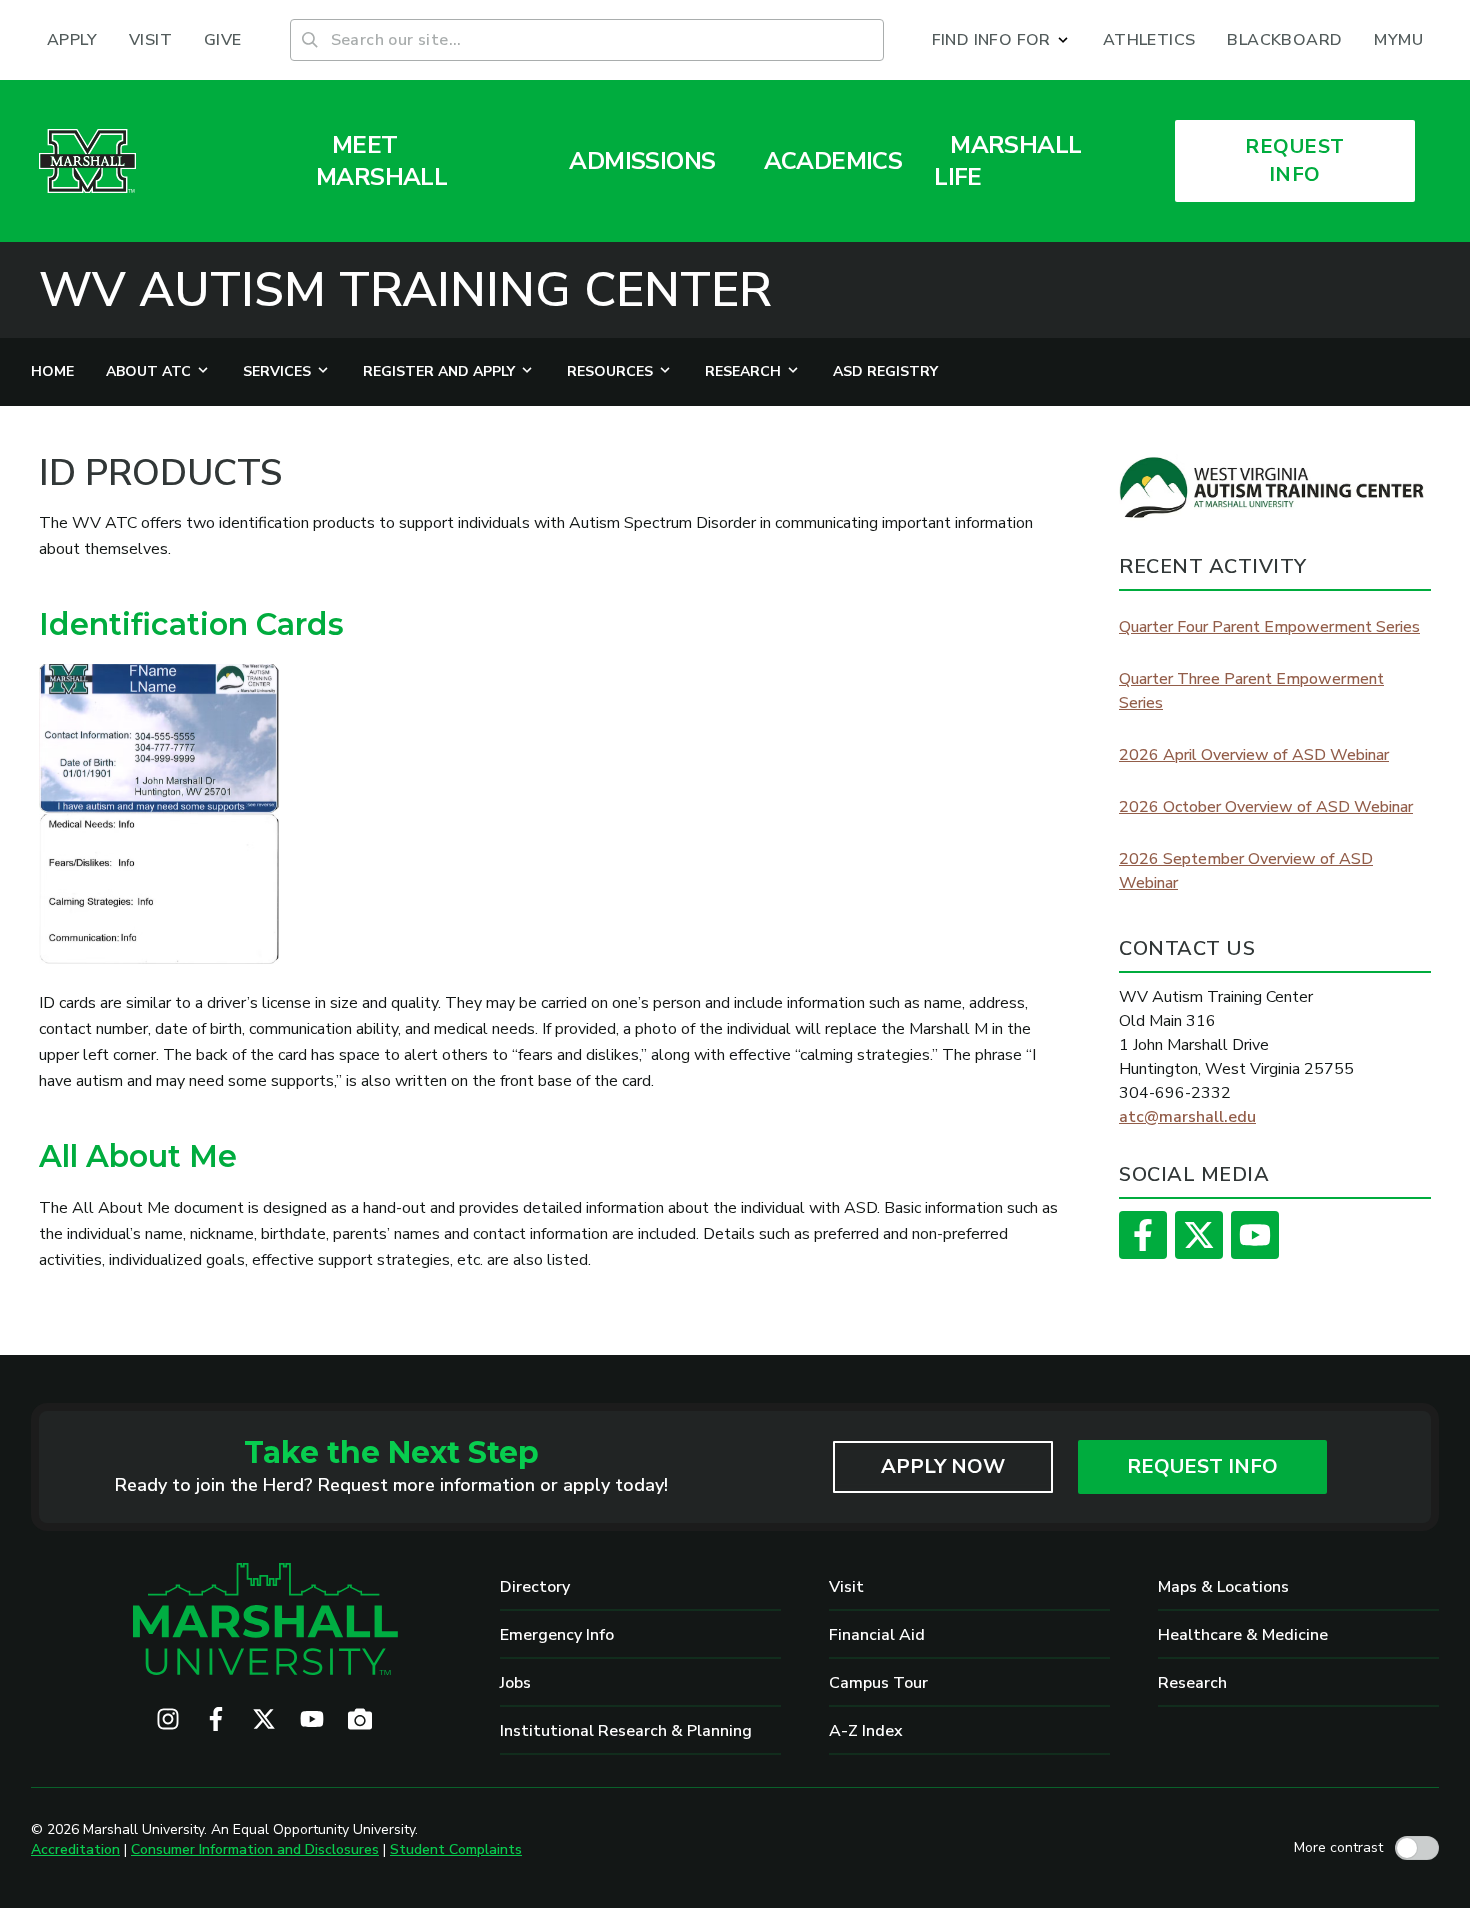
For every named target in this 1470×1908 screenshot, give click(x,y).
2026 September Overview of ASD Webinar (1246, 871)
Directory (535, 1587)
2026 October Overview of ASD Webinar (1266, 807)
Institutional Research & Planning (626, 1731)
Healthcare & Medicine (1243, 1635)
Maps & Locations (1223, 1587)
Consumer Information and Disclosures (255, 1849)
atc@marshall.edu (1187, 1117)
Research (1192, 1683)
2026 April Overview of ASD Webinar (1254, 755)
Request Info (1202, 1466)
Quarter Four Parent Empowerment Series (1269, 627)
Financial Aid (877, 1635)
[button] (1001, 40)
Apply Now (943, 1466)
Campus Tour (878, 1683)
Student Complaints (456, 1849)
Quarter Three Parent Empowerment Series (1251, 691)
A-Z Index (866, 1731)
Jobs (515, 1683)
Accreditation (75, 1849)
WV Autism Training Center (405, 290)
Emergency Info (557, 1635)
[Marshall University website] (87, 161)
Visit (846, 1587)
